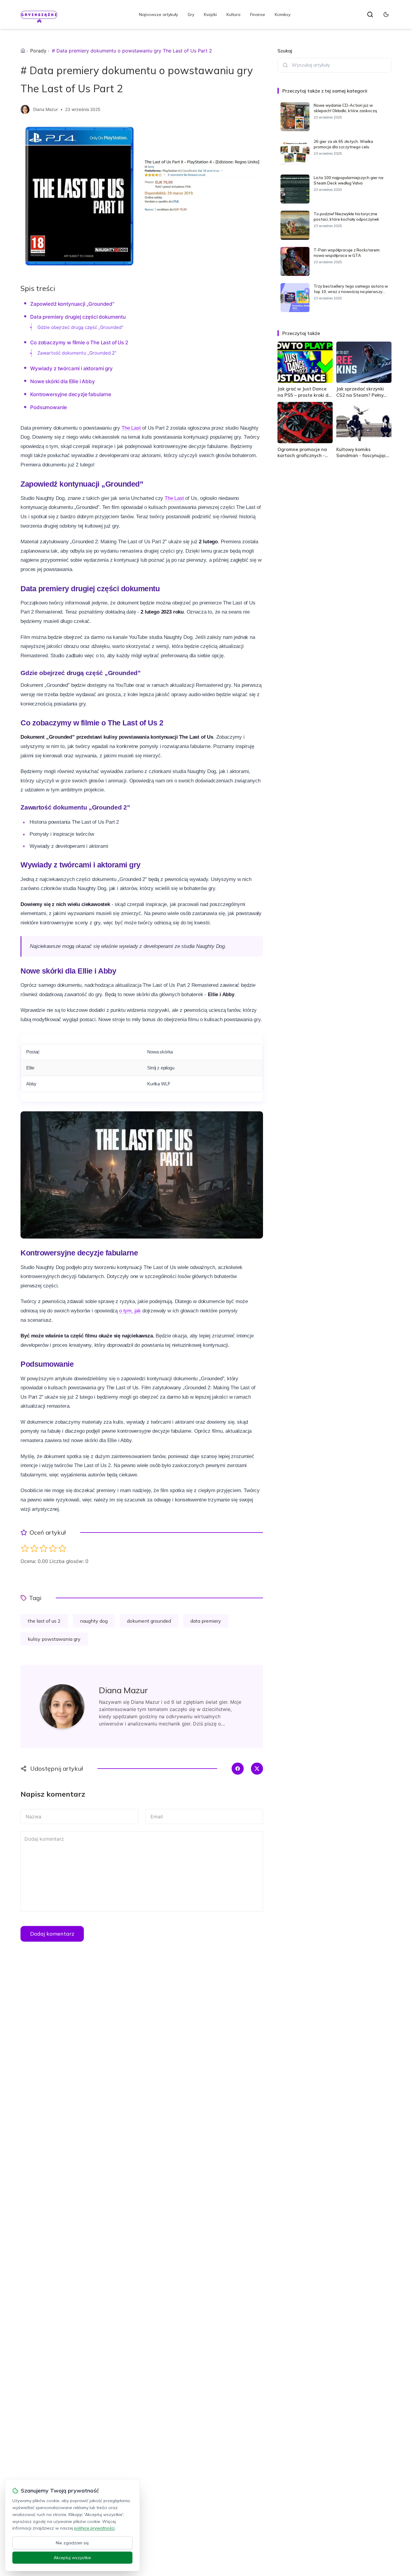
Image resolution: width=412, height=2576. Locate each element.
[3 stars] (44, 1548)
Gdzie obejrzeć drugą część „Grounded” (80, 327)
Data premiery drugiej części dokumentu (78, 317)
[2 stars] (34, 1548)
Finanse (258, 14)
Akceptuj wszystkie (72, 2558)
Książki (210, 14)
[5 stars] (62, 1548)
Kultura (233, 14)
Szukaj (285, 51)
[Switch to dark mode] (386, 14)
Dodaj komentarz (52, 1934)
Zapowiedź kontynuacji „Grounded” (72, 304)
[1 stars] (25, 1548)
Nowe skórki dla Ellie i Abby (62, 381)
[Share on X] (257, 1769)
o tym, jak (130, 1311)
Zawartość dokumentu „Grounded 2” (77, 353)
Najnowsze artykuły (158, 14)
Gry (191, 14)
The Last (131, 428)
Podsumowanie (49, 407)
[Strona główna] (23, 51)
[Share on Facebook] (238, 1769)
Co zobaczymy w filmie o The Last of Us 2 (79, 343)
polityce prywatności (94, 2528)
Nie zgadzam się (72, 2543)
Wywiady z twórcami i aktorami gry (71, 368)
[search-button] (370, 14)
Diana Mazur (46, 109)
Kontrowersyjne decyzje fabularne (71, 394)
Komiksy (283, 14)
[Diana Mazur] (25, 109)
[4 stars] (53, 1548)
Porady (38, 51)
